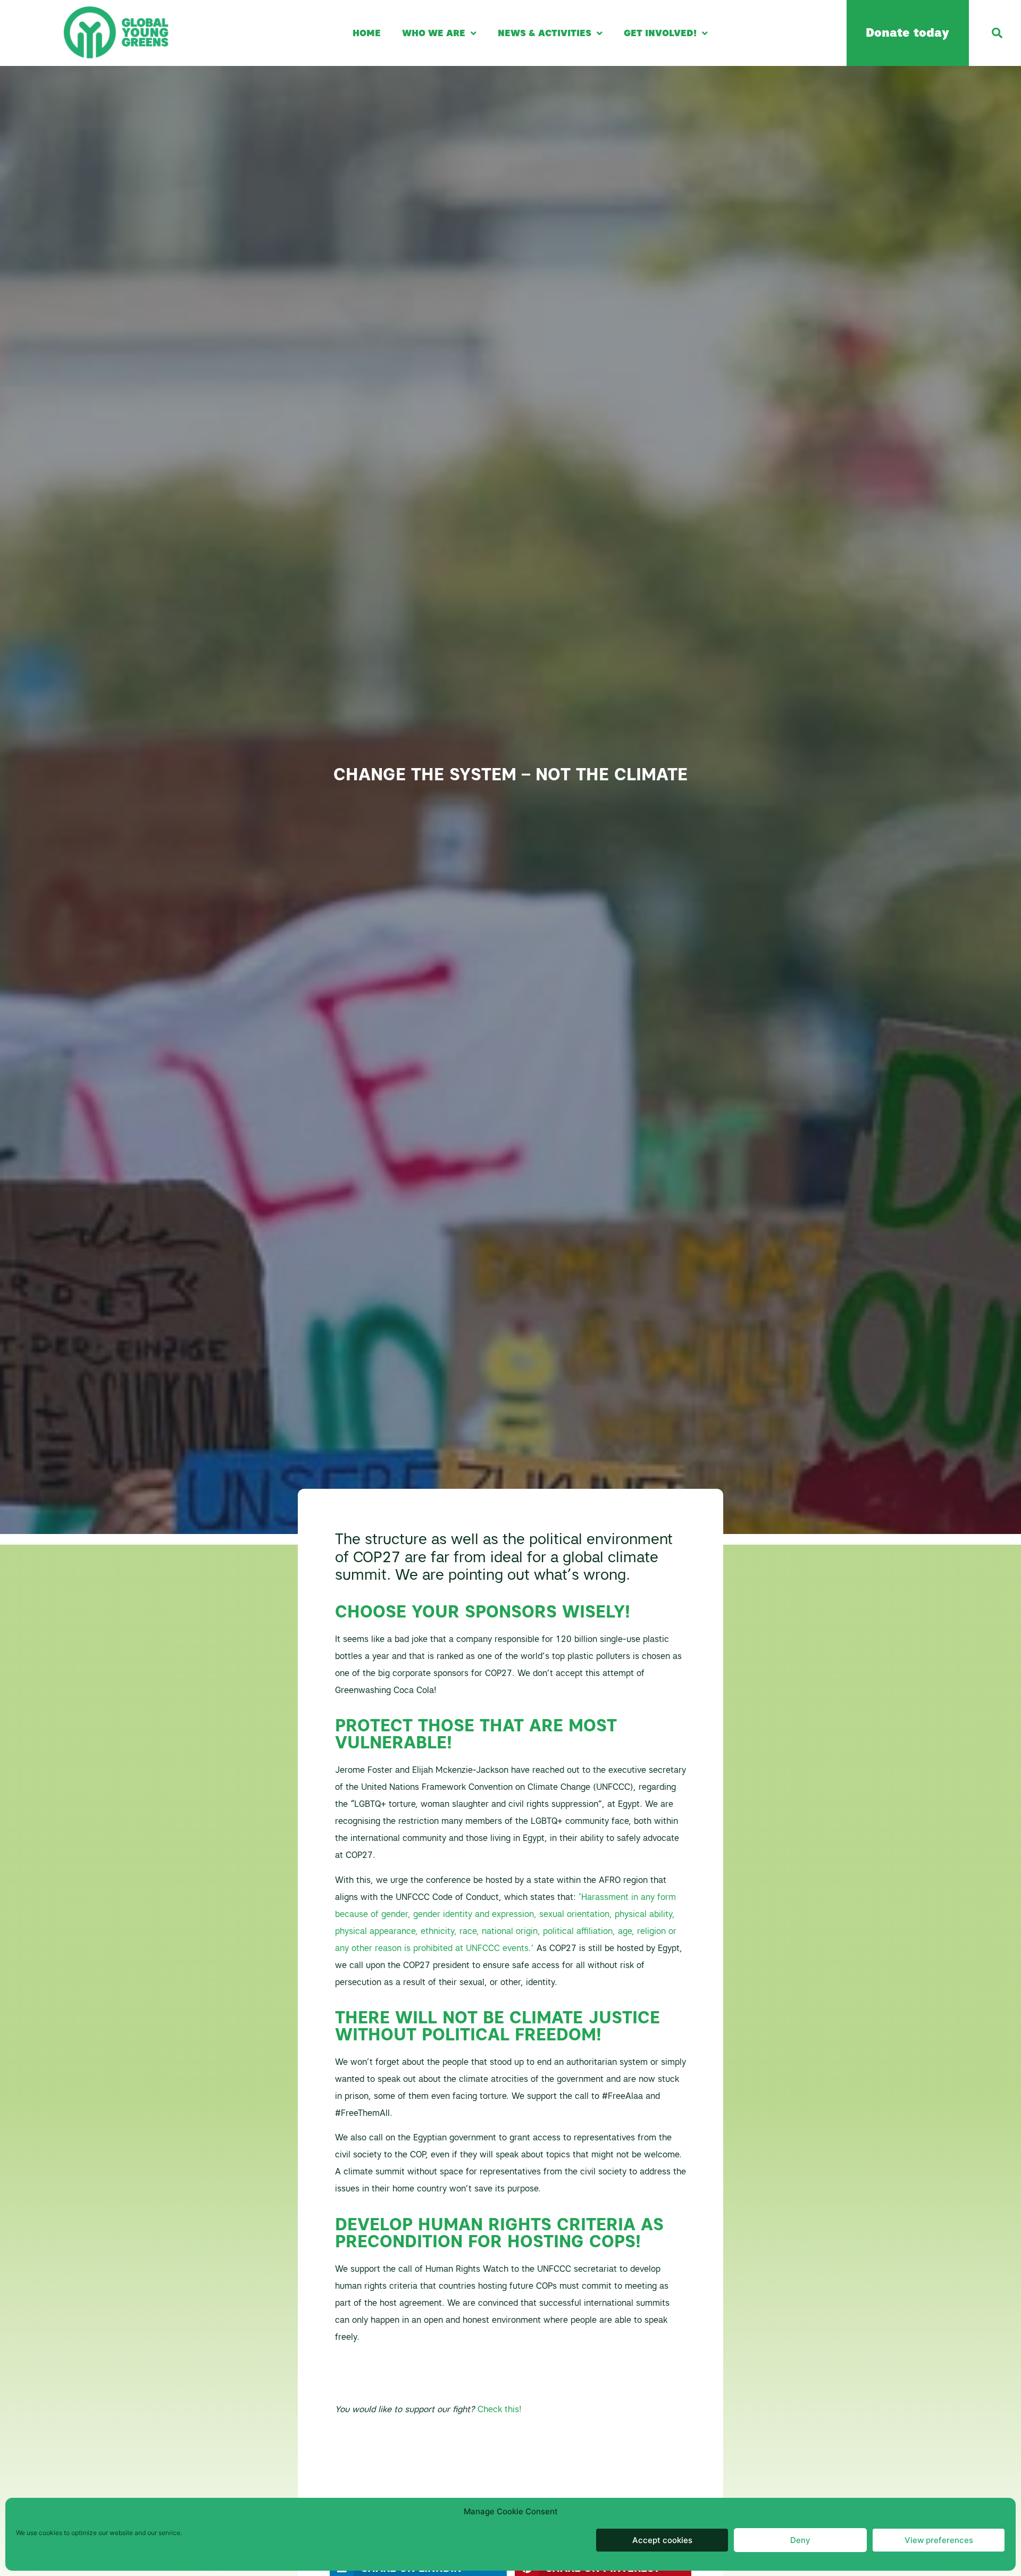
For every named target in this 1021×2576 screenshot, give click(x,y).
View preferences (939, 2540)
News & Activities (545, 33)
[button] (997, 33)
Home (367, 33)
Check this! (500, 2409)
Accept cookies (662, 2540)
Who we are (434, 33)
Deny (800, 2540)
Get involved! (660, 33)
